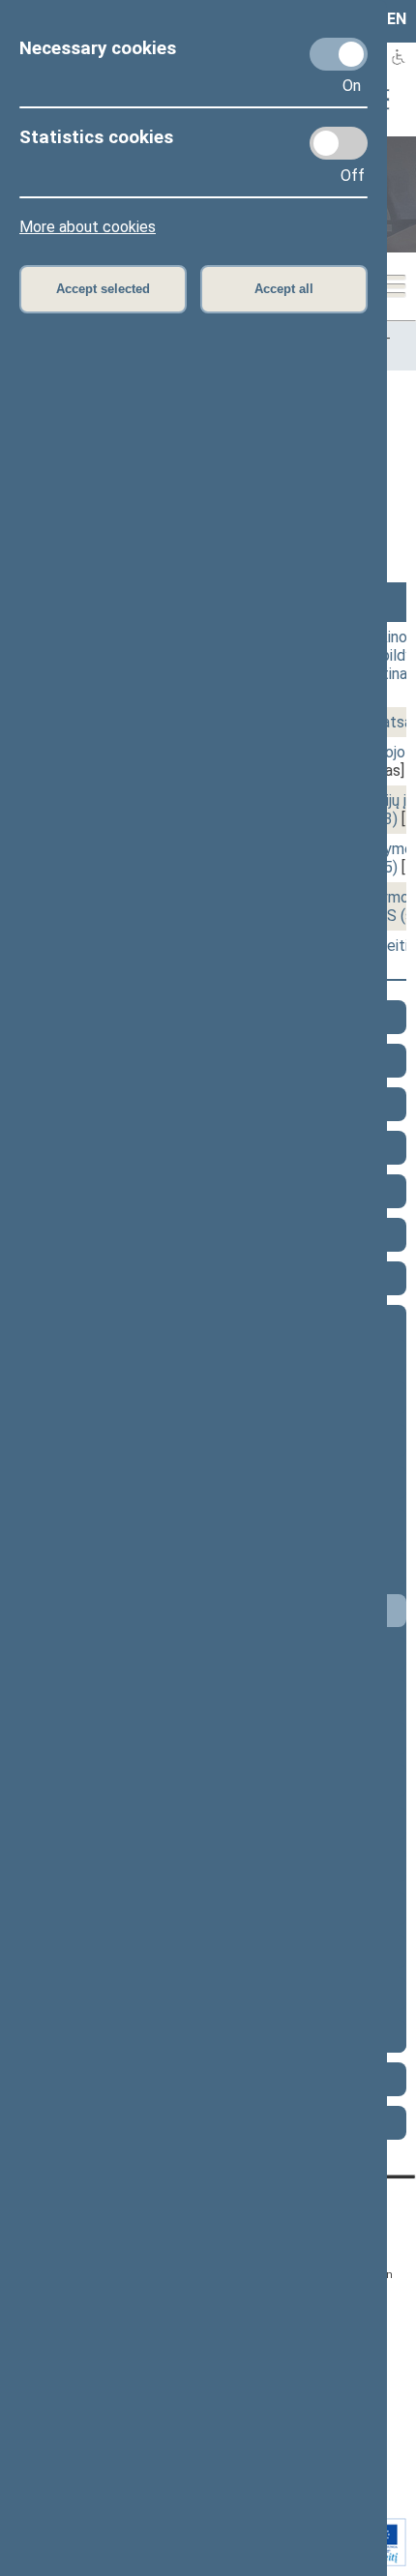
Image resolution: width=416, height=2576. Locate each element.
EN (397, 19)
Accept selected (103, 289)
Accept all (284, 289)
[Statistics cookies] (339, 143)
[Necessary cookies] (339, 54)
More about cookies (88, 227)
